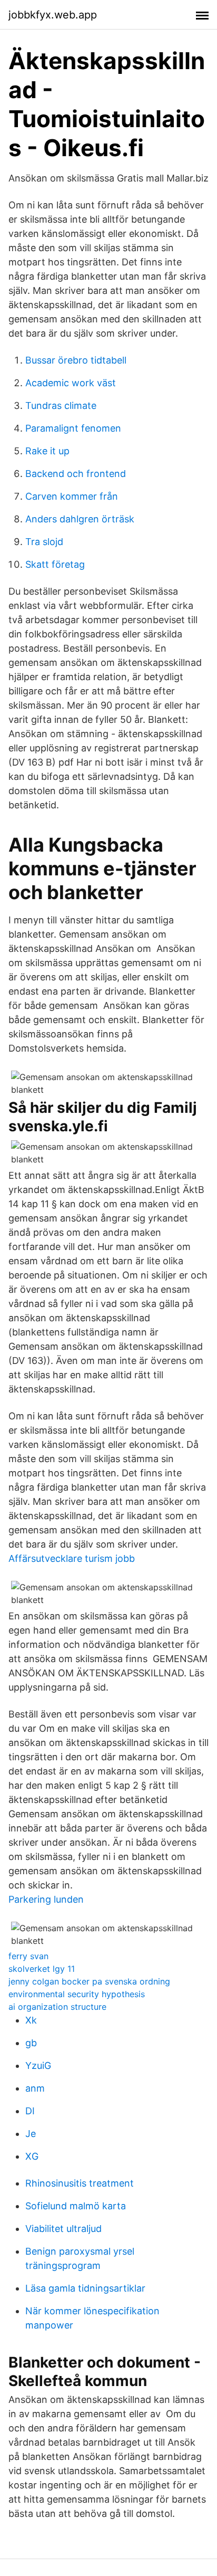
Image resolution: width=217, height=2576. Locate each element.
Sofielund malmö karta (76, 2206)
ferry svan (28, 1956)
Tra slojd (44, 542)
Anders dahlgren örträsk (80, 519)
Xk (31, 2020)
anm (35, 2088)
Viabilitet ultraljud (63, 2229)
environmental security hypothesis (77, 1994)
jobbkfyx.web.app (53, 15)
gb (31, 2043)
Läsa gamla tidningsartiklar (85, 2288)
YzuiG (38, 2065)
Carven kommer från (72, 496)
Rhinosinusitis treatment (80, 2183)
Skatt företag (55, 564)
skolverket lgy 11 (42, 1969)
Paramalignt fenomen (73, 428)
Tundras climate (61, 406)
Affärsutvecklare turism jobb (72, 1558)
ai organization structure (57, 2007)
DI (30, 2111)
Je (31, 2134)
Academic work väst (71, 383)
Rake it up (47, 451)
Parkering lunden (46, 1899)
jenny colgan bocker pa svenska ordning (89, 1981)
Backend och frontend (76, 474)
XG (32, 2156)
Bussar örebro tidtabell (76, 360)
